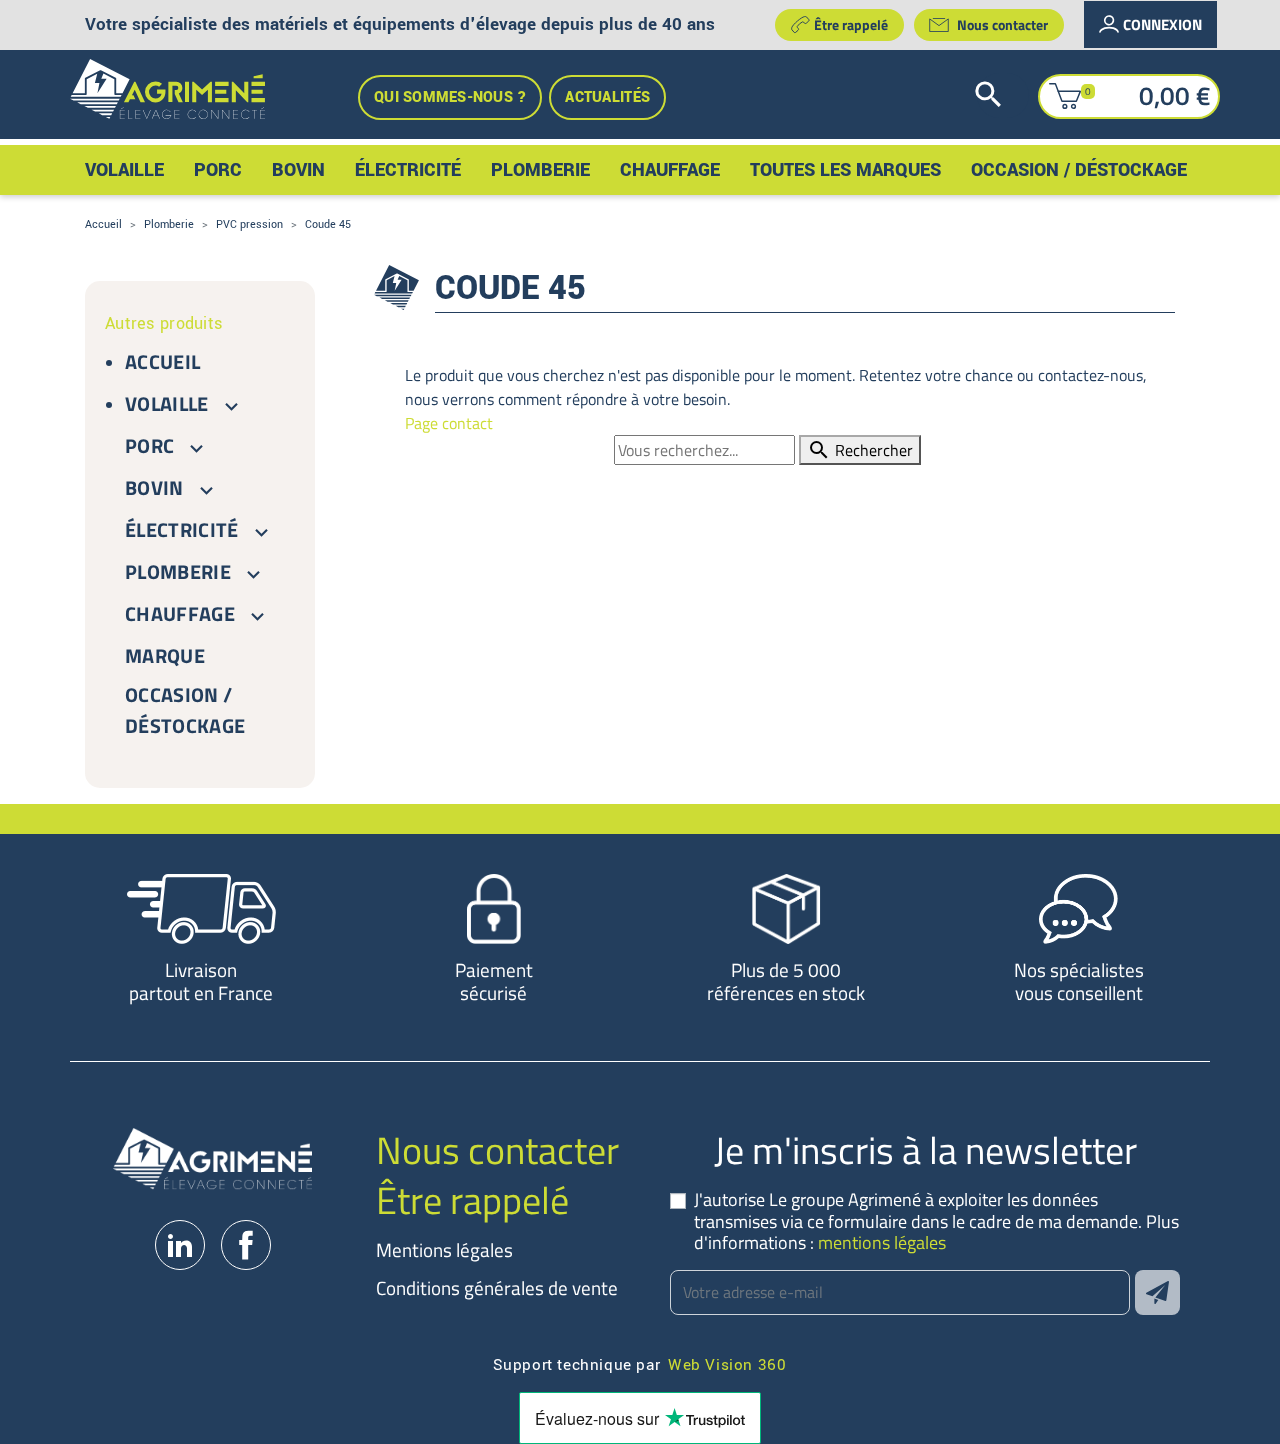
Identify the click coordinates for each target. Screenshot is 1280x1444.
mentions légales (882, 1242)
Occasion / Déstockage (185, 710)
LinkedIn (180, 1245)
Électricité (182, 529)
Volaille (167, 403)
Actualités (607, 97)
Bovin (154, 487)
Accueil (162, 361)
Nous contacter (1002, 24)
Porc (149, 445)
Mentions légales (444, 1249)
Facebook (246, 1245)
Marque (165, 655)
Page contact (449, 423)
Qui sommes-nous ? (450, 97)
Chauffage (180, 613)
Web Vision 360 (727, 1363)
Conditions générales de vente (497, 1287)
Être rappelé (851, 24)
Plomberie (178, 571)
